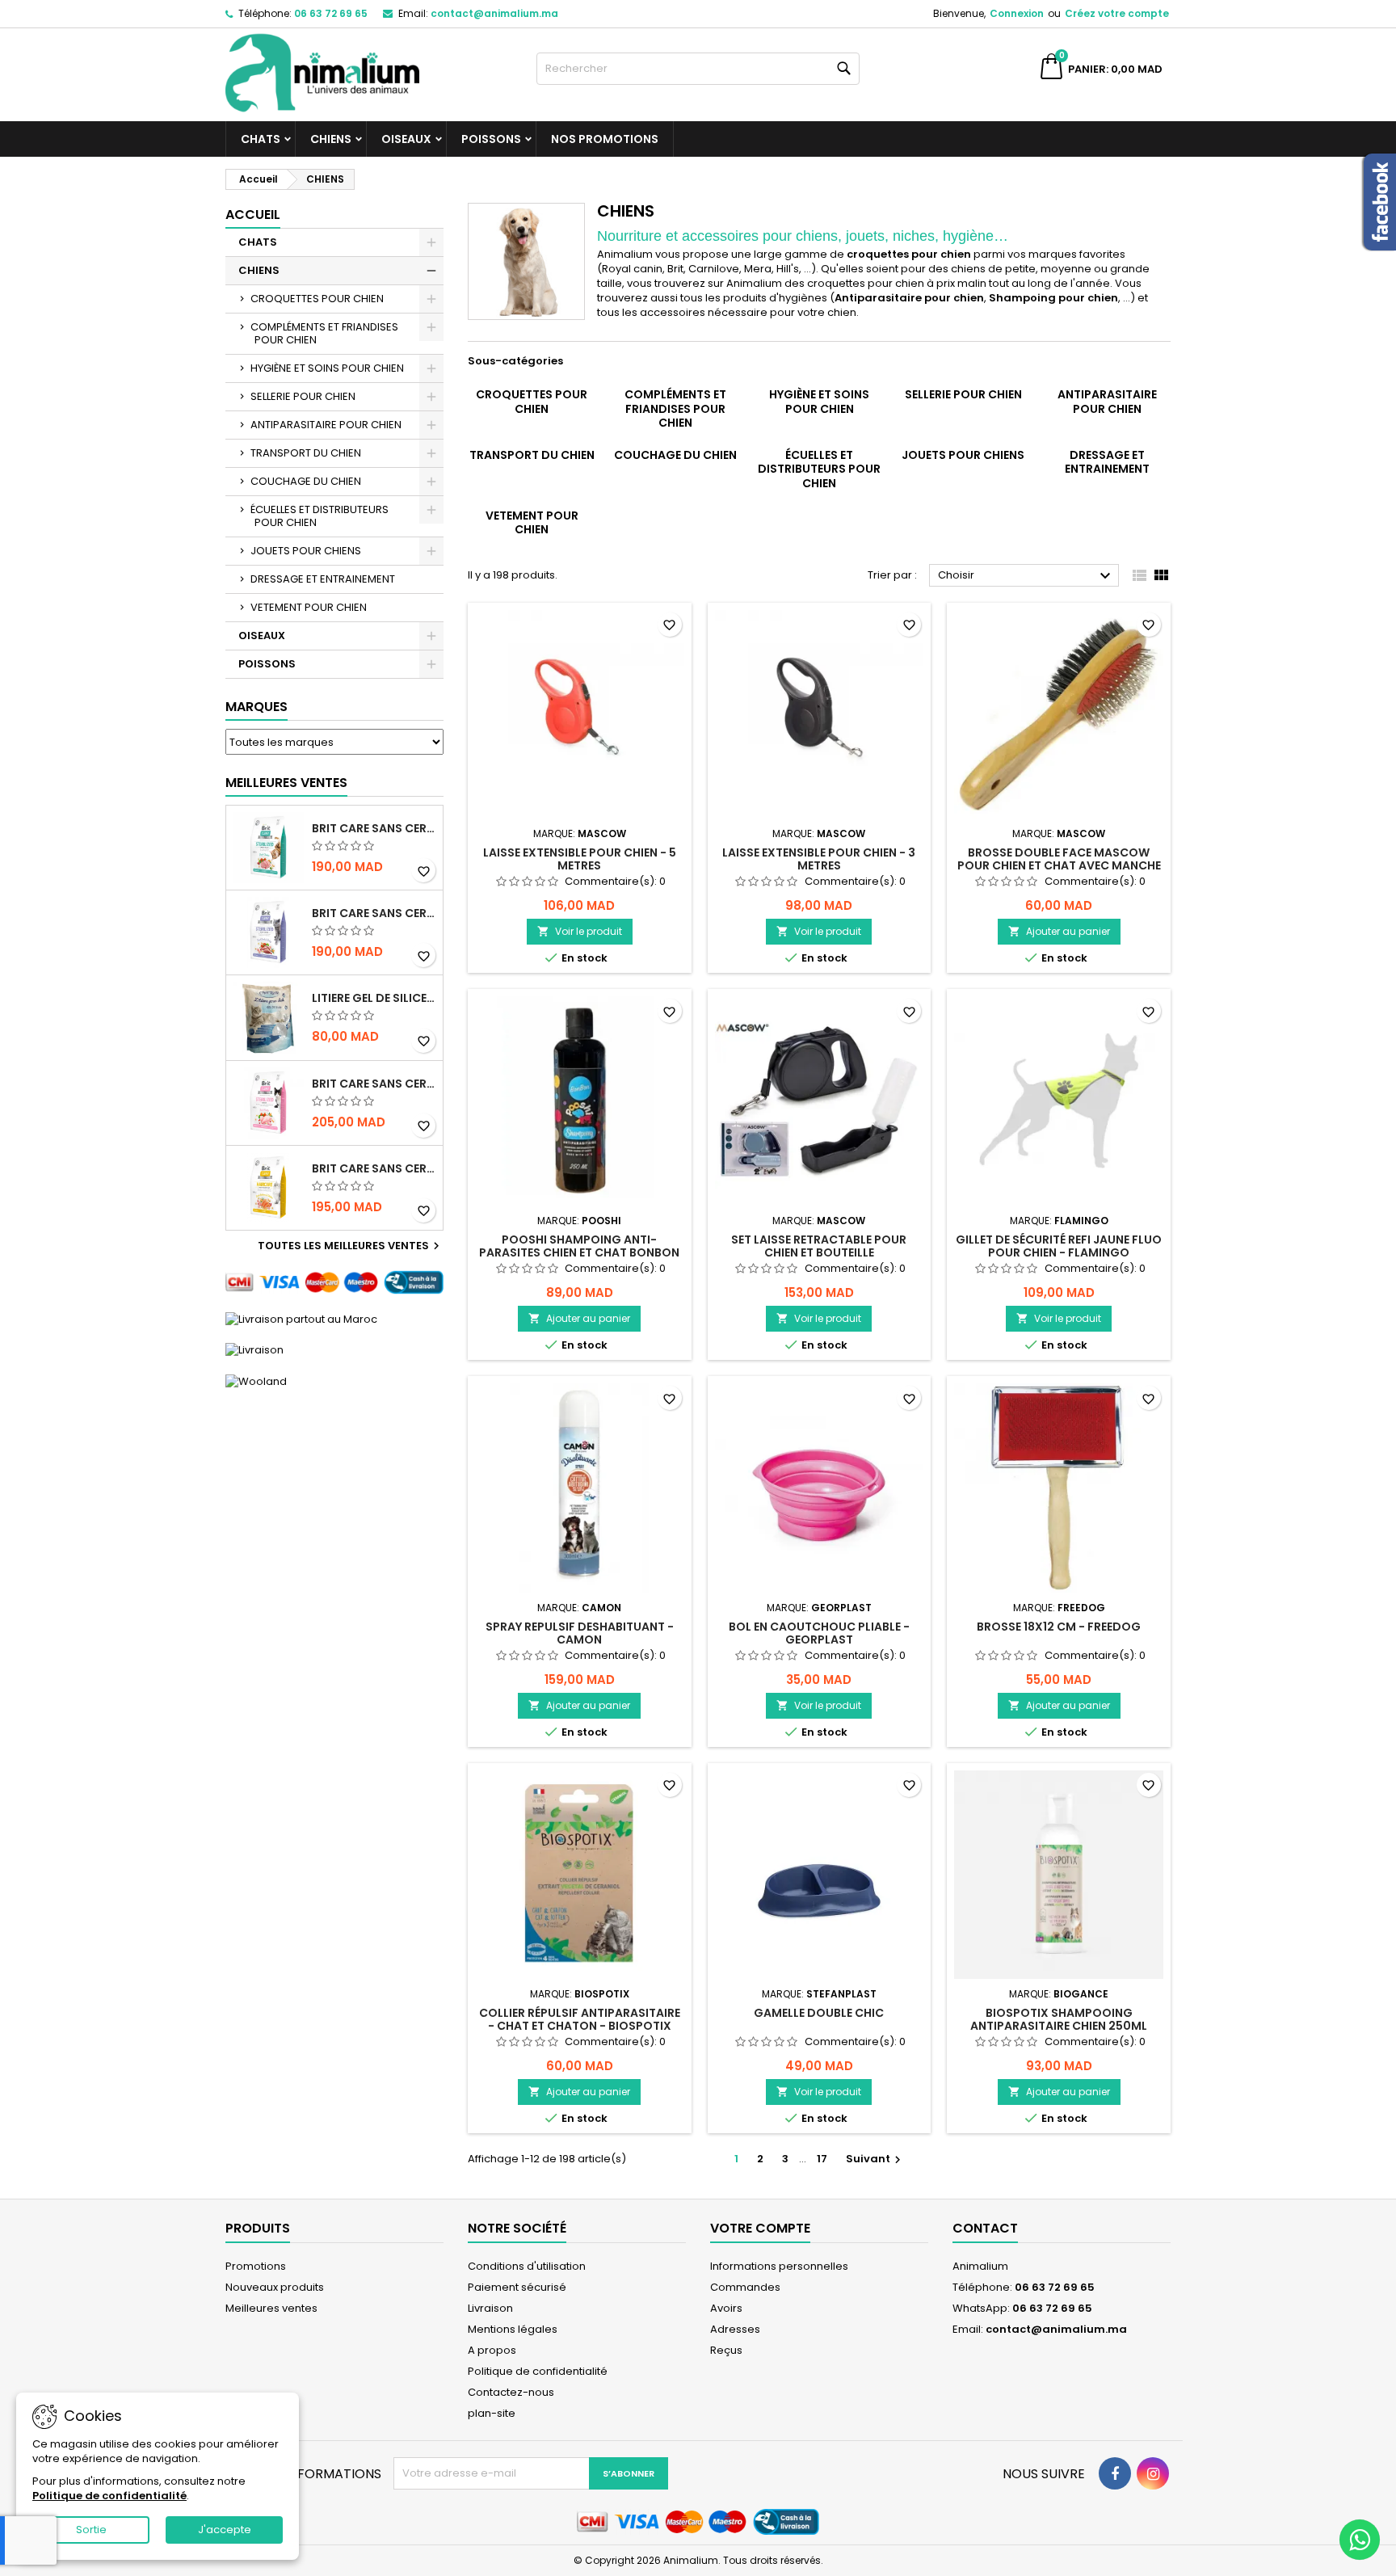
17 (822, 2159)
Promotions (256, 2266)
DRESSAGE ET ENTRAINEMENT (323, 579)
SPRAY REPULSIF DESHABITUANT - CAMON (580, 1633)
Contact (985, 2228)
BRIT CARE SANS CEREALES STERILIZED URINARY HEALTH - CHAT (374, 828)
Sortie (91, 2530)
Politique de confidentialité (538, 2371)
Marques (256, 707)
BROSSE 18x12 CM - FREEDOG (1059, 1627)
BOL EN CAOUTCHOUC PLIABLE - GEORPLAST (819, 1633)
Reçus (726, 2350)
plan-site (492, 2413)
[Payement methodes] (334, 1282)
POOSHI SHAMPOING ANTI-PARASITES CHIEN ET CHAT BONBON (579, 1246)
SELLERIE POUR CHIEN (303, 396)
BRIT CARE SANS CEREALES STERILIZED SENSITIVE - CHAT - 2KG (374, 1084)
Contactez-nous (511, 2392)
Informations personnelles (779, 2266)
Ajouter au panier (1059, 931)
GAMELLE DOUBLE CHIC (819, 2013)
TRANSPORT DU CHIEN (306, 453)
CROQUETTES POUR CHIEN (317, 299)
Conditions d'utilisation (527, 2266)
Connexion (1017, 13)
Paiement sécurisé (517, 2287)
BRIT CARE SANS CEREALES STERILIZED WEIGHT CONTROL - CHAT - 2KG (374, 913)
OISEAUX (406, 139)
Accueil (253, 215)
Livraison (490, 2308)
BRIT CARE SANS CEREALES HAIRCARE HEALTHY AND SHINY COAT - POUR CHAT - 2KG (374, 1168)
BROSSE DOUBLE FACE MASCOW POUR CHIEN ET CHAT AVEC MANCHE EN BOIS (1059, 865)
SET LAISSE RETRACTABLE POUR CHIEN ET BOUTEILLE (819, 1246)
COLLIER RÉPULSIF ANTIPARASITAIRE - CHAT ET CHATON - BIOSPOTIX (580, 2019)
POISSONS (491, 139)
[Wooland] (256, 1381)
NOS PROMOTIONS (605, 139)
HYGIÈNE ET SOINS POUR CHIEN (327, 368)
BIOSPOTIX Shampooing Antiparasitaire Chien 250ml (1059, 2019)
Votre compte (760, 2228)
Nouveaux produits (275, 2287)
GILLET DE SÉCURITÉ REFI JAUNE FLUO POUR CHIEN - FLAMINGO (1059, 1246)
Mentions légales (513, 2329)
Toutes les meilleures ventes (351, 1246)
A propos (492, 2350)
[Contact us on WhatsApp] (1360, 2540)
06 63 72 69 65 (331, 13)
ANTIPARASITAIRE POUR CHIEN (326, 425)
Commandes (745, 2287)
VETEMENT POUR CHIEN (309, 607)
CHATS (261, 139)
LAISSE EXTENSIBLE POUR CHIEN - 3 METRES (819, 859)
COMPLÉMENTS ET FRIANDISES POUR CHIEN (324, 333)
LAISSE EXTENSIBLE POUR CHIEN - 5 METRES (580, 859)
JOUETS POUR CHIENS (306, 551)
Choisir (1026, 576)
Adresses (735, 2329)
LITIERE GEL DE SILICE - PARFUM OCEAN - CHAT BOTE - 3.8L (374, 998)
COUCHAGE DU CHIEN (306, 481)
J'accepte (225, 2530)
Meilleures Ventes (286, 783)
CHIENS (331, 139)
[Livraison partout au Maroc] (301, 1318)
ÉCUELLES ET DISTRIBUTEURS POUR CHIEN (320, 516)
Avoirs (726, 2308)
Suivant (875, 2159)
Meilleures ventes (271, 2308)
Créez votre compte (1117, 13)
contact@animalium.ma (494, 13)
